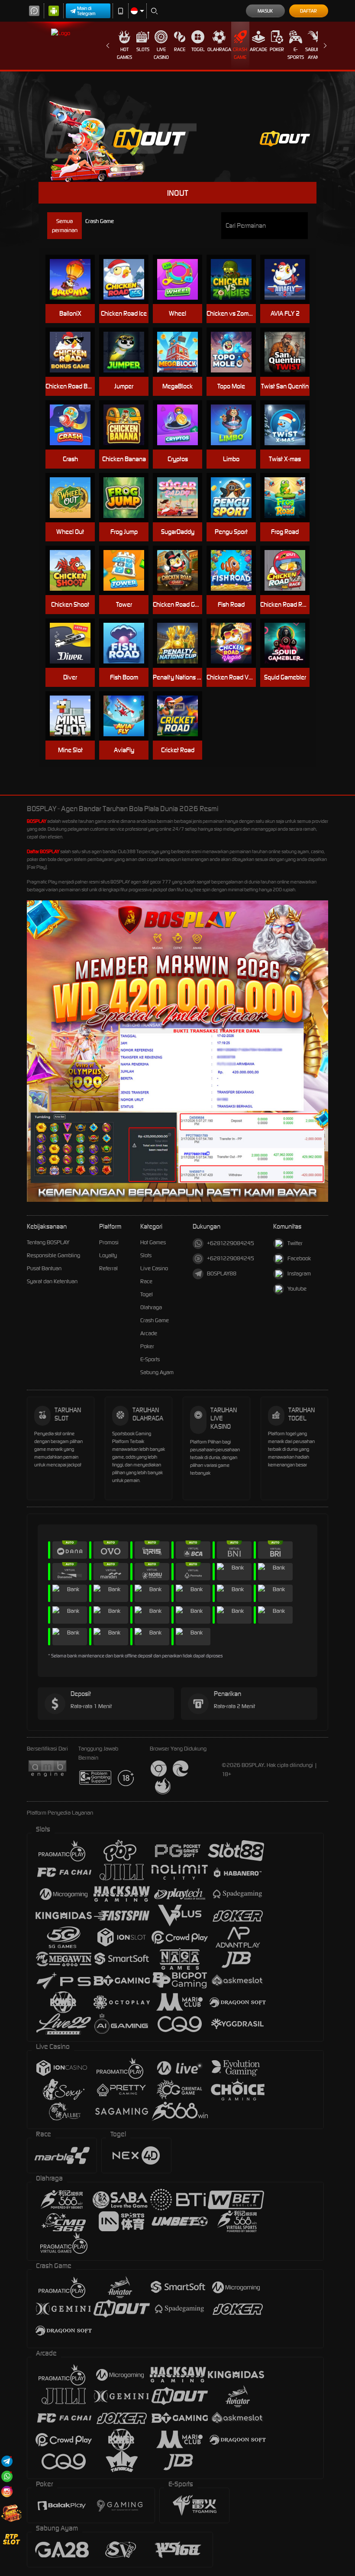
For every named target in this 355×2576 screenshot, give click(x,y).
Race (180, 49)
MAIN (74, 280)
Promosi (109, 1242)
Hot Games (124, 53)
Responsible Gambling (53, 1255)
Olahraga (219, 49)
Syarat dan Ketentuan (52, 1281)
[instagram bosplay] (7, 2491)
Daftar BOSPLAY (43, 851)
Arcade (258, 49)
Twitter (295, 1243)
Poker (277, 49)
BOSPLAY (37, 821)
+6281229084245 (231, 1243)
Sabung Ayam (314, 53)
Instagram (299, 1273)
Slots (143, 49)
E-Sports (296, 53)
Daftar (308, 11)
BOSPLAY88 (222, 1273)
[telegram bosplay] (7, 2461)
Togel (198, 49)
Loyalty (108, 1255)
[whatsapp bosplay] (7, 2476)
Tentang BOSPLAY (48, 1242)
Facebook (299, 1258)
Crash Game (240, 53)
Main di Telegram (86, 11)
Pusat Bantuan (44, 1268)
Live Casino (161, 53)
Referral (108, 1268)
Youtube (297, 1289)
